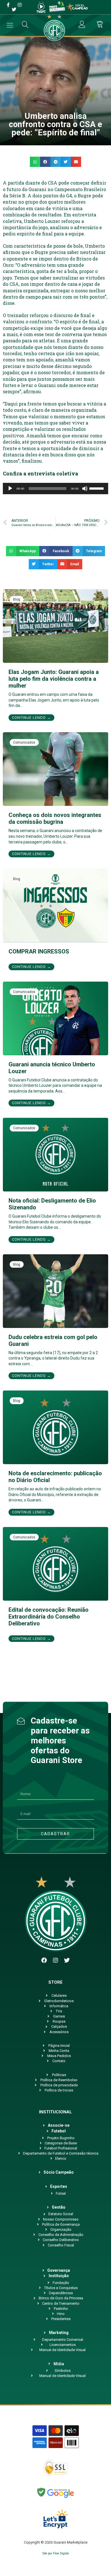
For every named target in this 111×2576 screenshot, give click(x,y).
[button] (35, 162)
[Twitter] (67, 1960)
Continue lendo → (31, 718)
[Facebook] (44, 1960)
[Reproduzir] (10, 489)
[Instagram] (55, 1960)
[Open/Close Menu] (10, 25)
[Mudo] (85, 489)
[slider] (97, 488)
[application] (55, 489)
